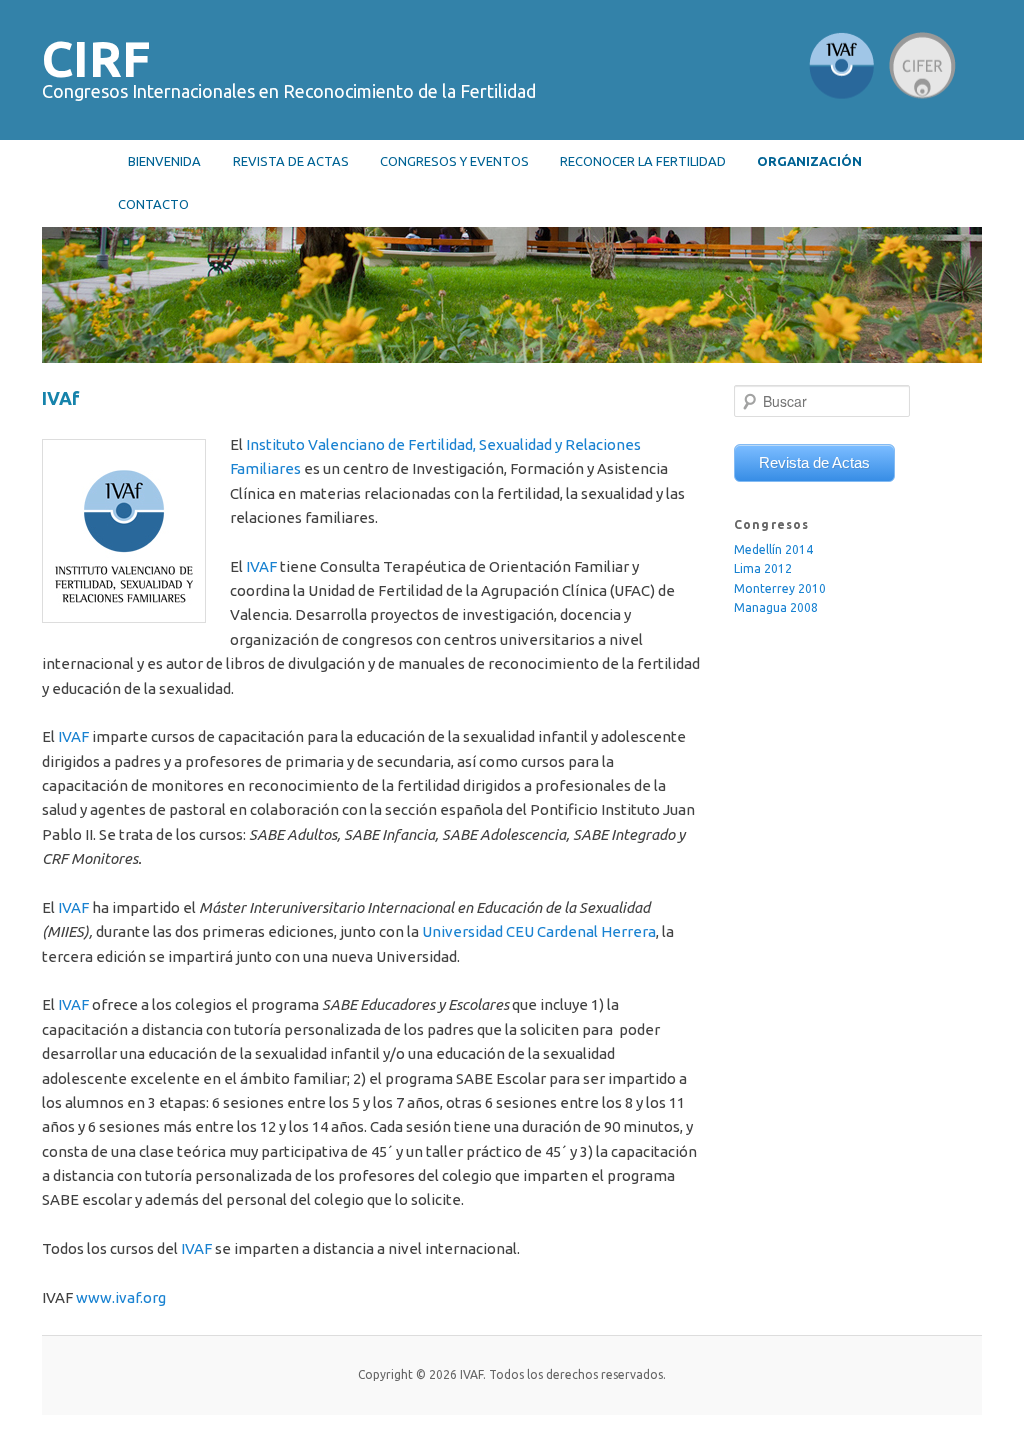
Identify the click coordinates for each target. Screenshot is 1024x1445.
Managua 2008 (776, 607)
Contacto (153, 204)
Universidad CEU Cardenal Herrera (539, 931)
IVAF (261, 566)
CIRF (96, 58)
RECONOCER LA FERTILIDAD (643, 161)
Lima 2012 (763, 568)
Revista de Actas (814, 462)
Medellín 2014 (773, 549)
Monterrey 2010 (780, 588)
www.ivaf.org (121, 1297)
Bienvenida (164, 161)
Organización (809, 161)
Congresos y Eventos (454, 161)
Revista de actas (291, 161)
